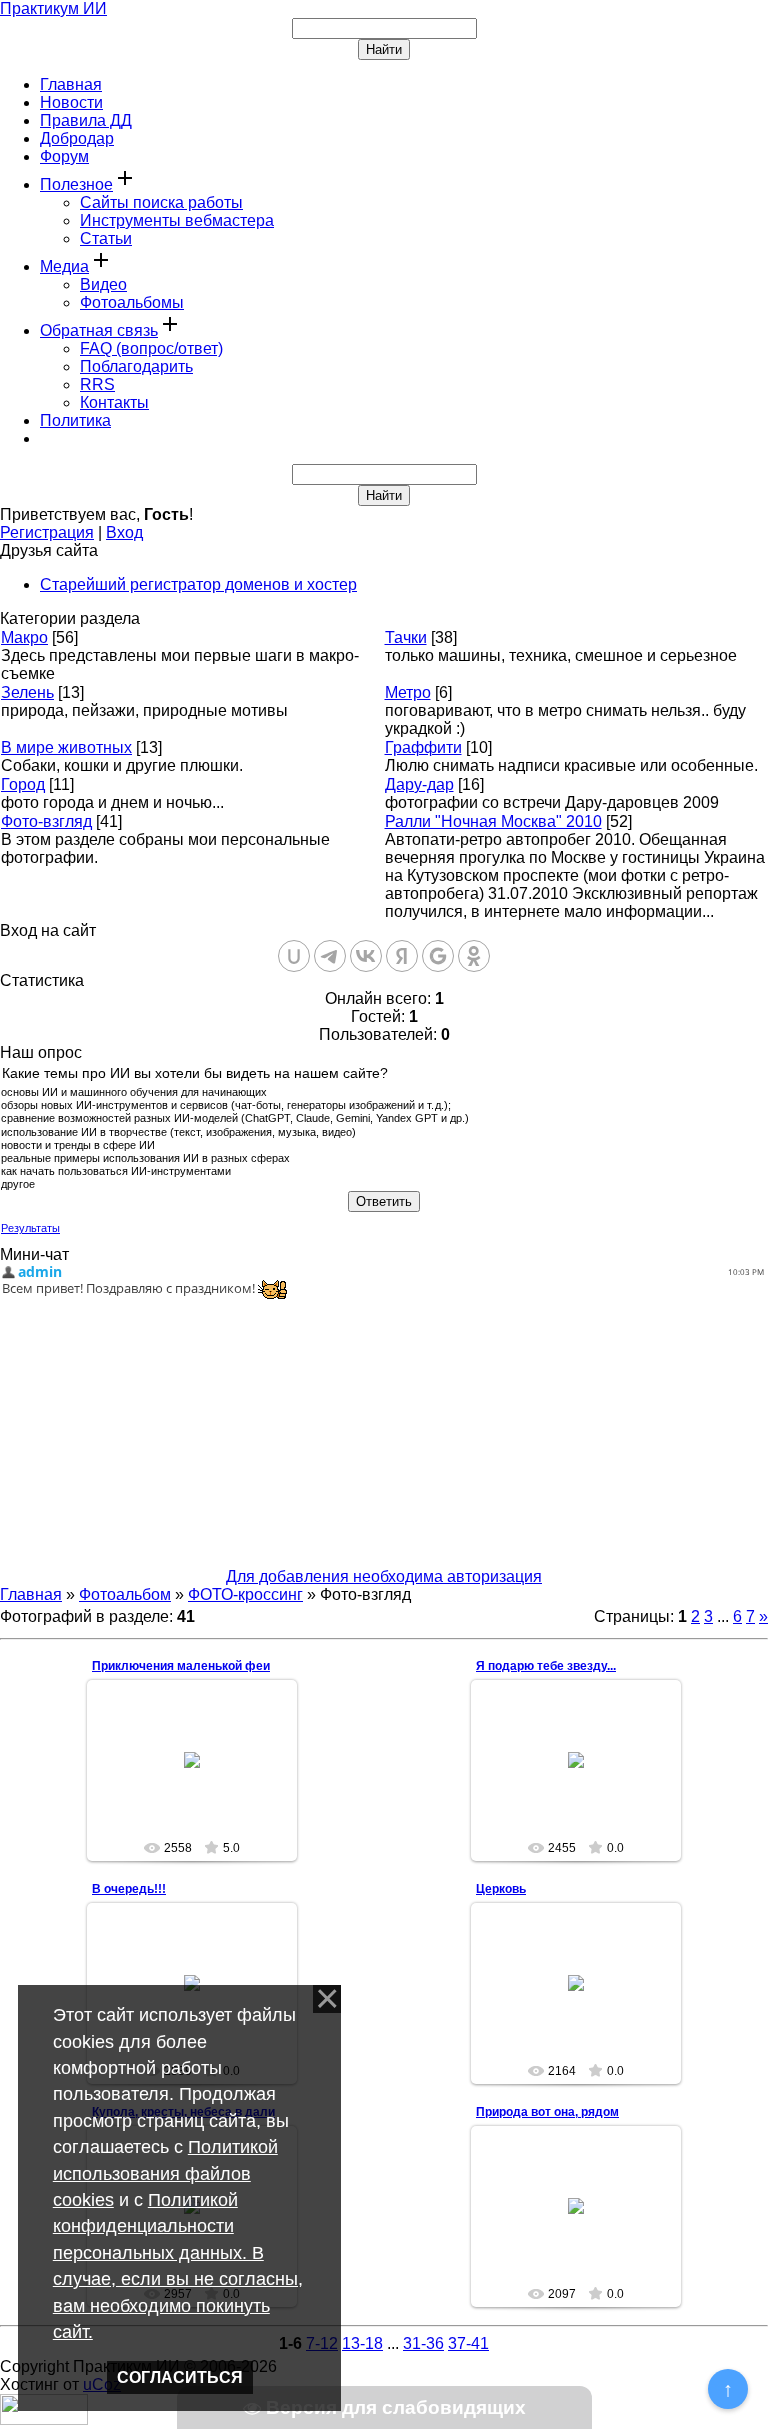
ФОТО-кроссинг (245, 1594)
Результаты (30, 1228)
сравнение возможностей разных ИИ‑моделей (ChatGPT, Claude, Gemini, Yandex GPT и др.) (235, 1119)
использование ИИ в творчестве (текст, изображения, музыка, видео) (178, 1132)
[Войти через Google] (438, 956)
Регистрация (47, 532)
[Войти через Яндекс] (402, 956)
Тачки (406, 637)
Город (23, 784)
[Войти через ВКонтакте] (366, 956)
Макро (24, 637)
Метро (408, 692)
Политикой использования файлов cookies (165, 2173)
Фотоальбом (125, 1594)
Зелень (27, 692)
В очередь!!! (129, 1889)
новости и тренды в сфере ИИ (78, 1145)
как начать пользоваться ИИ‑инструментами (116, 1171)
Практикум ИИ (53, 8)
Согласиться (180, 2377)
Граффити (423, 747)
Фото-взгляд (46, 821)
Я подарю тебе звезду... (546, 1666)
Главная (31, 1594)
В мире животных (66, 747)
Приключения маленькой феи (181, 1666)
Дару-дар (419, 784)
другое (18, 1185)
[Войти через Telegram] (330, 956)
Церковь (501, 1889)
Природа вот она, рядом (547, 2112)
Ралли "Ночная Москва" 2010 (493, 821)
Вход (124, 532)
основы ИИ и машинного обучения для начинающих (134, 1092)
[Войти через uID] (294, 956)
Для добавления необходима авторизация (384, 1576)
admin (201, 1783)
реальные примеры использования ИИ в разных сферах (145, 1158)
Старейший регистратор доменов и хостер (198, 584)
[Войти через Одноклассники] (474, 956)
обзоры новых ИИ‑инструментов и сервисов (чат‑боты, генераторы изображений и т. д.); (226, 1105)
